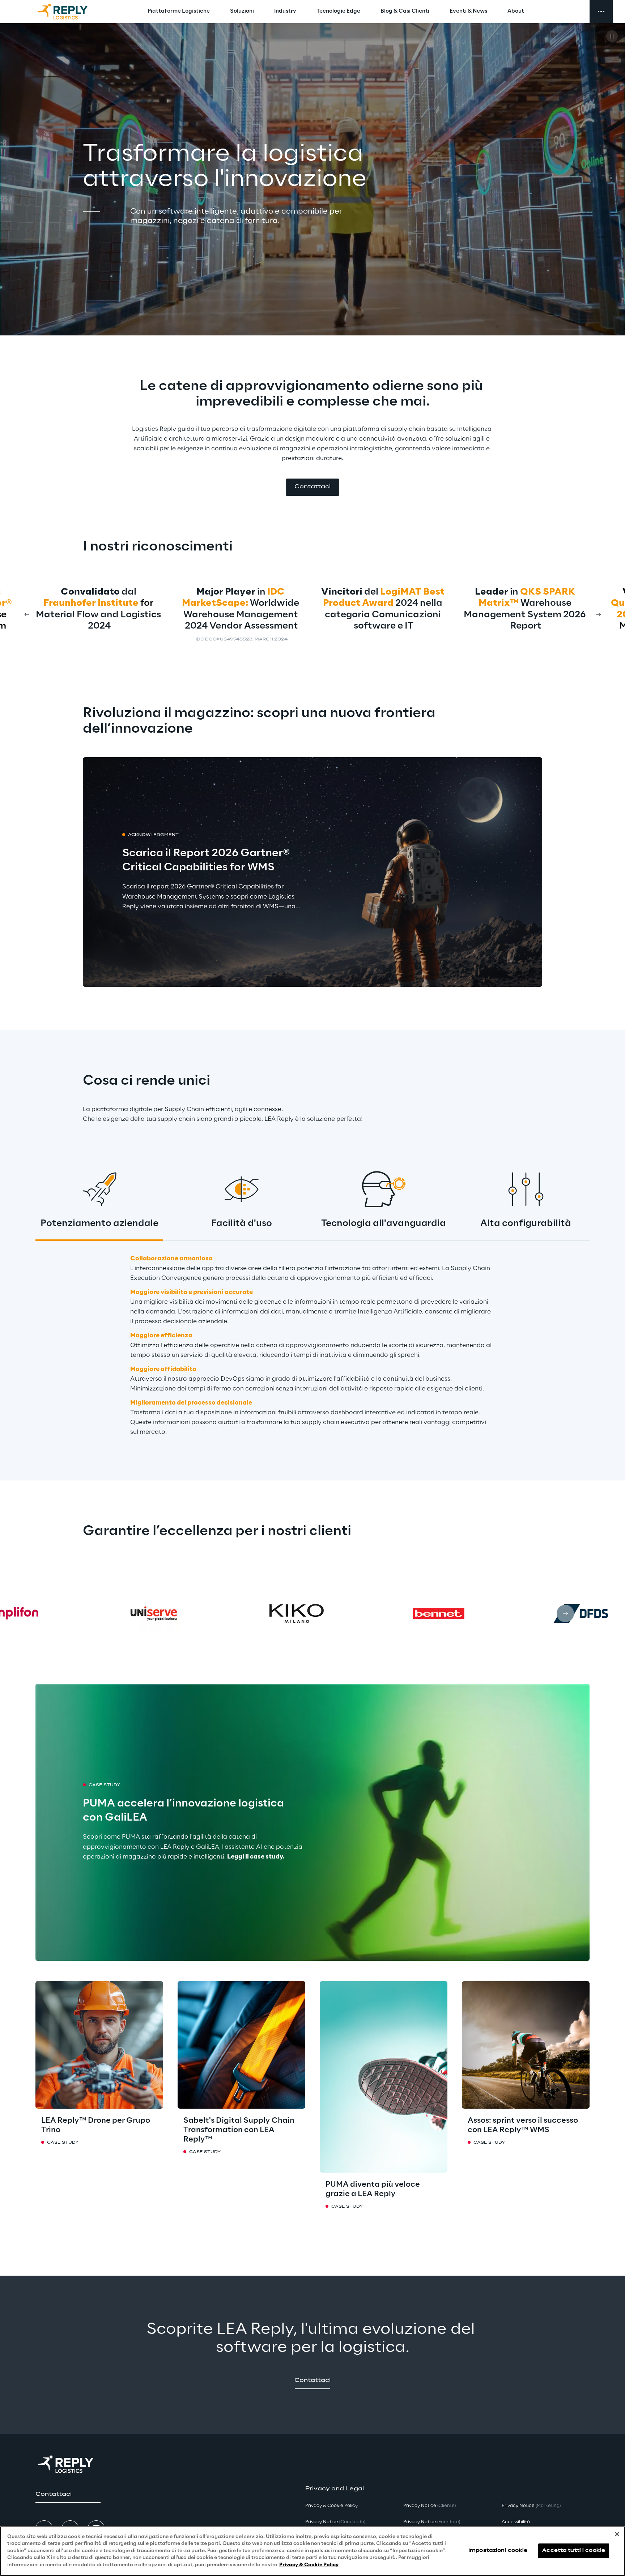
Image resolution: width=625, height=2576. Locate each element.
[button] (312, 487)
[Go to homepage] (70, 12)
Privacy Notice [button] (335, 2522)
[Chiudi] (617, 2534)
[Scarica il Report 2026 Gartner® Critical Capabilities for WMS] (312, 872)
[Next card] (598, 614)
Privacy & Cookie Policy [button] (331, 2506)
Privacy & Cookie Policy (309, 2565)
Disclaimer (241, 640)
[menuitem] (179, 12)
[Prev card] (27, 614)
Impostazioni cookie (498, 2551)
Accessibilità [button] (516, 2522)
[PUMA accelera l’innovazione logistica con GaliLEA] (312, 1822)
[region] (312, 2551)
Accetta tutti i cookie (574, 2551)
